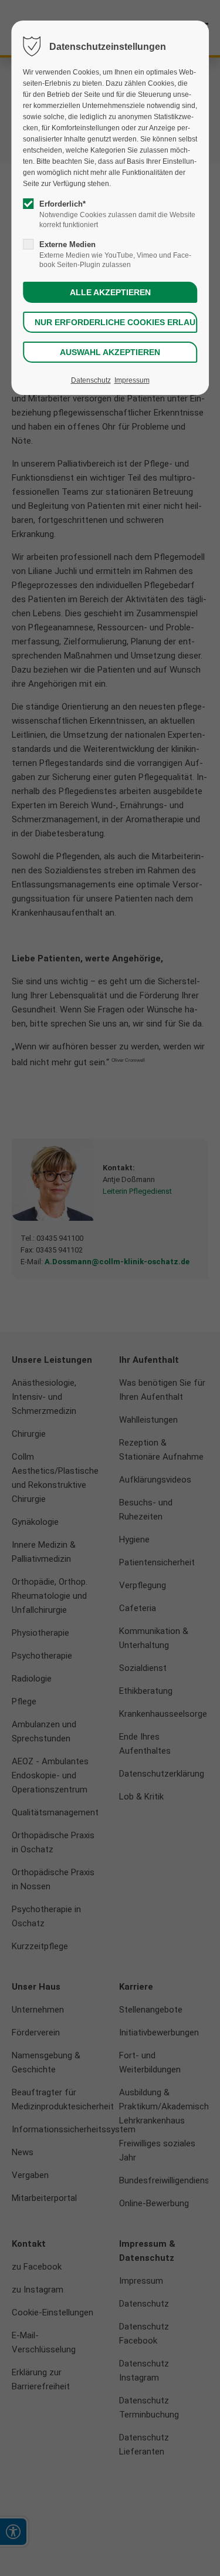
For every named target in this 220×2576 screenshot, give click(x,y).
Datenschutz (91, 380)
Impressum (132, 380)
